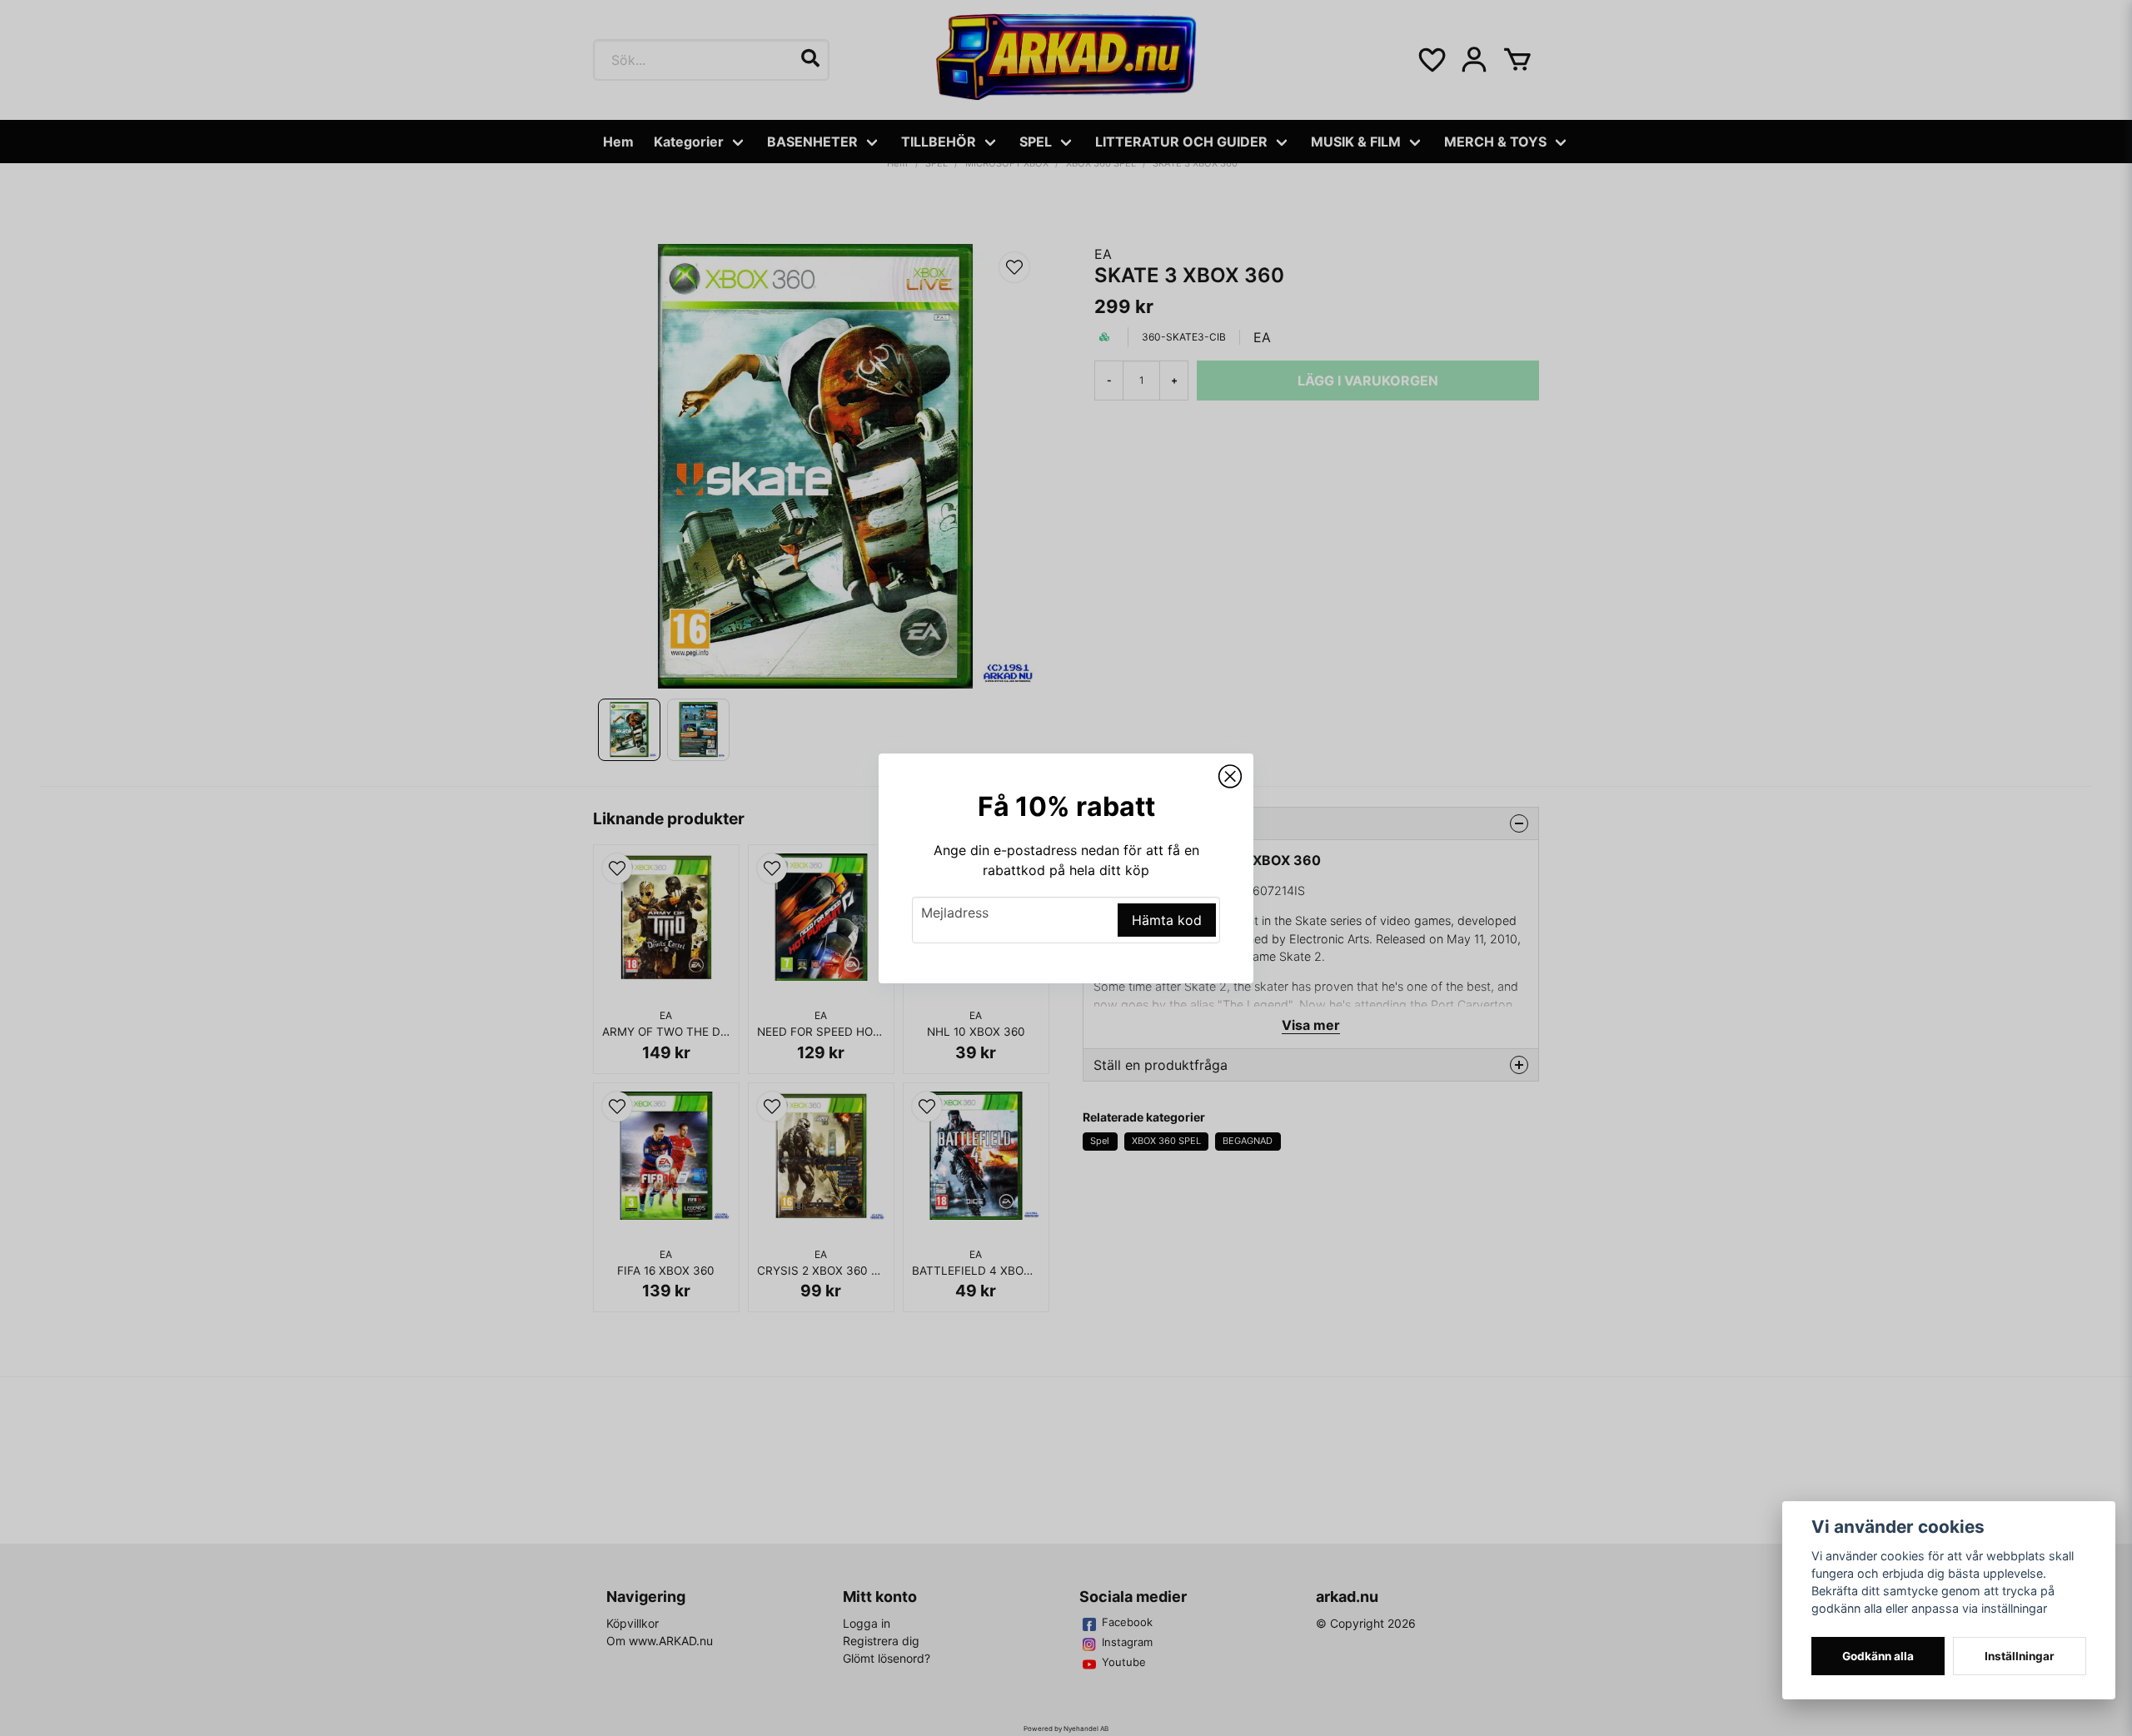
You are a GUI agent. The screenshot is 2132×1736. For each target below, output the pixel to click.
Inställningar (2020, 1656)
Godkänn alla (1878, 1656)
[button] (1230, 777)
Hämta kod (1167, 920)
